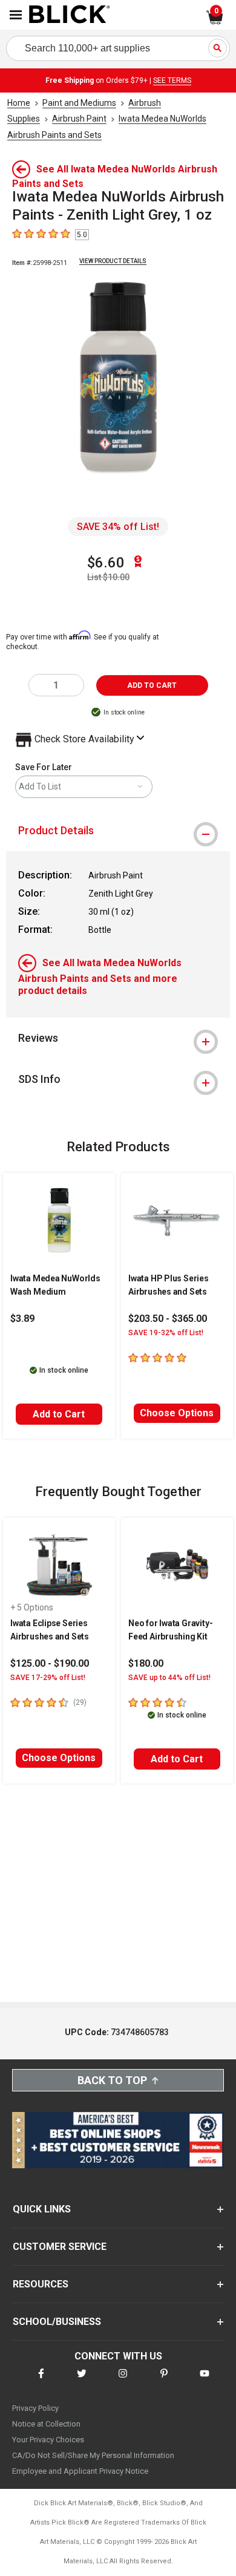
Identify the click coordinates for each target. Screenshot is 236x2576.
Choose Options (177, 1413)
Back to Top (112, 2080)
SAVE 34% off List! (118, 527)
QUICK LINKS (42, 2209)
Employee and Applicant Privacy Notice (80, 2471)
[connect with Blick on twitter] (82, 2381)
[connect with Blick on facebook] (41, 2381)
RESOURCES (41, 2284)
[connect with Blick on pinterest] (164, 2381)
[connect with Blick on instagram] (123, 2381)
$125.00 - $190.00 (50, 1663)
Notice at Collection (46, 2424)
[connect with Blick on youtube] (205, 2381)
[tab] (118, 831)
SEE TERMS (172, 80)
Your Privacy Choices (48, 2440)
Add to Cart (59, 1414)
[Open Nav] (16, 15)
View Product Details (113, 261)
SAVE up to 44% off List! (169, 1678)
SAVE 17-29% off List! (48, 1678)
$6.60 (106, 563)
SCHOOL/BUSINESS (57, 2322)
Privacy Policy (35, 2408)
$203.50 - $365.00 (168, 1319)
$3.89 (22, 1319)
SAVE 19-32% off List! (166, 1333)
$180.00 (146, 1663)
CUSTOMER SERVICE (60, 2247)
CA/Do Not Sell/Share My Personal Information (93, 2455)
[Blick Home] (70, 15)
